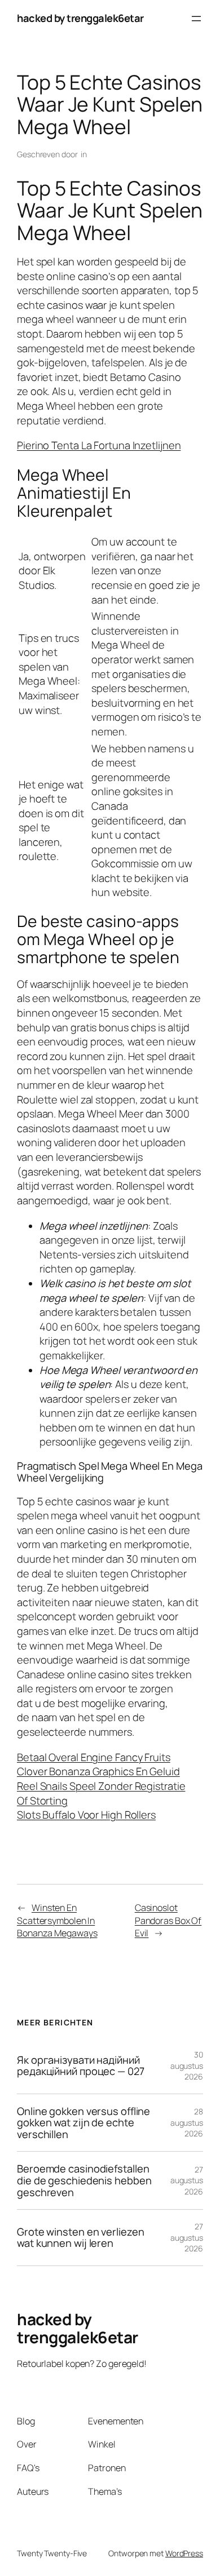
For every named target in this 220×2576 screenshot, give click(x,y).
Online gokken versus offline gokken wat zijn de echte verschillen (83, 2123)
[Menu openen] (196, 19)
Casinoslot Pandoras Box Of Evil (168, 1920)
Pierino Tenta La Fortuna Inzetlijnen (99, 445)
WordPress (184, 2553)
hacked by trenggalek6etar (80, 18)
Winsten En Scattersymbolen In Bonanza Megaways (57, 1920)
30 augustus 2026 (187, 2065)
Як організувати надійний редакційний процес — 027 (81, 2066)
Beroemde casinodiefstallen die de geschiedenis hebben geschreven (84, 2180)
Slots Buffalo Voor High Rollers (86, 1815)
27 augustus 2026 (187, 2180)
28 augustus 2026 (187, 2122)
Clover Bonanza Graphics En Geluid (98, 1771)
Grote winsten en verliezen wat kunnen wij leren (80, 2238)
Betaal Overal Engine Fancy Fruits (94, 1757)
